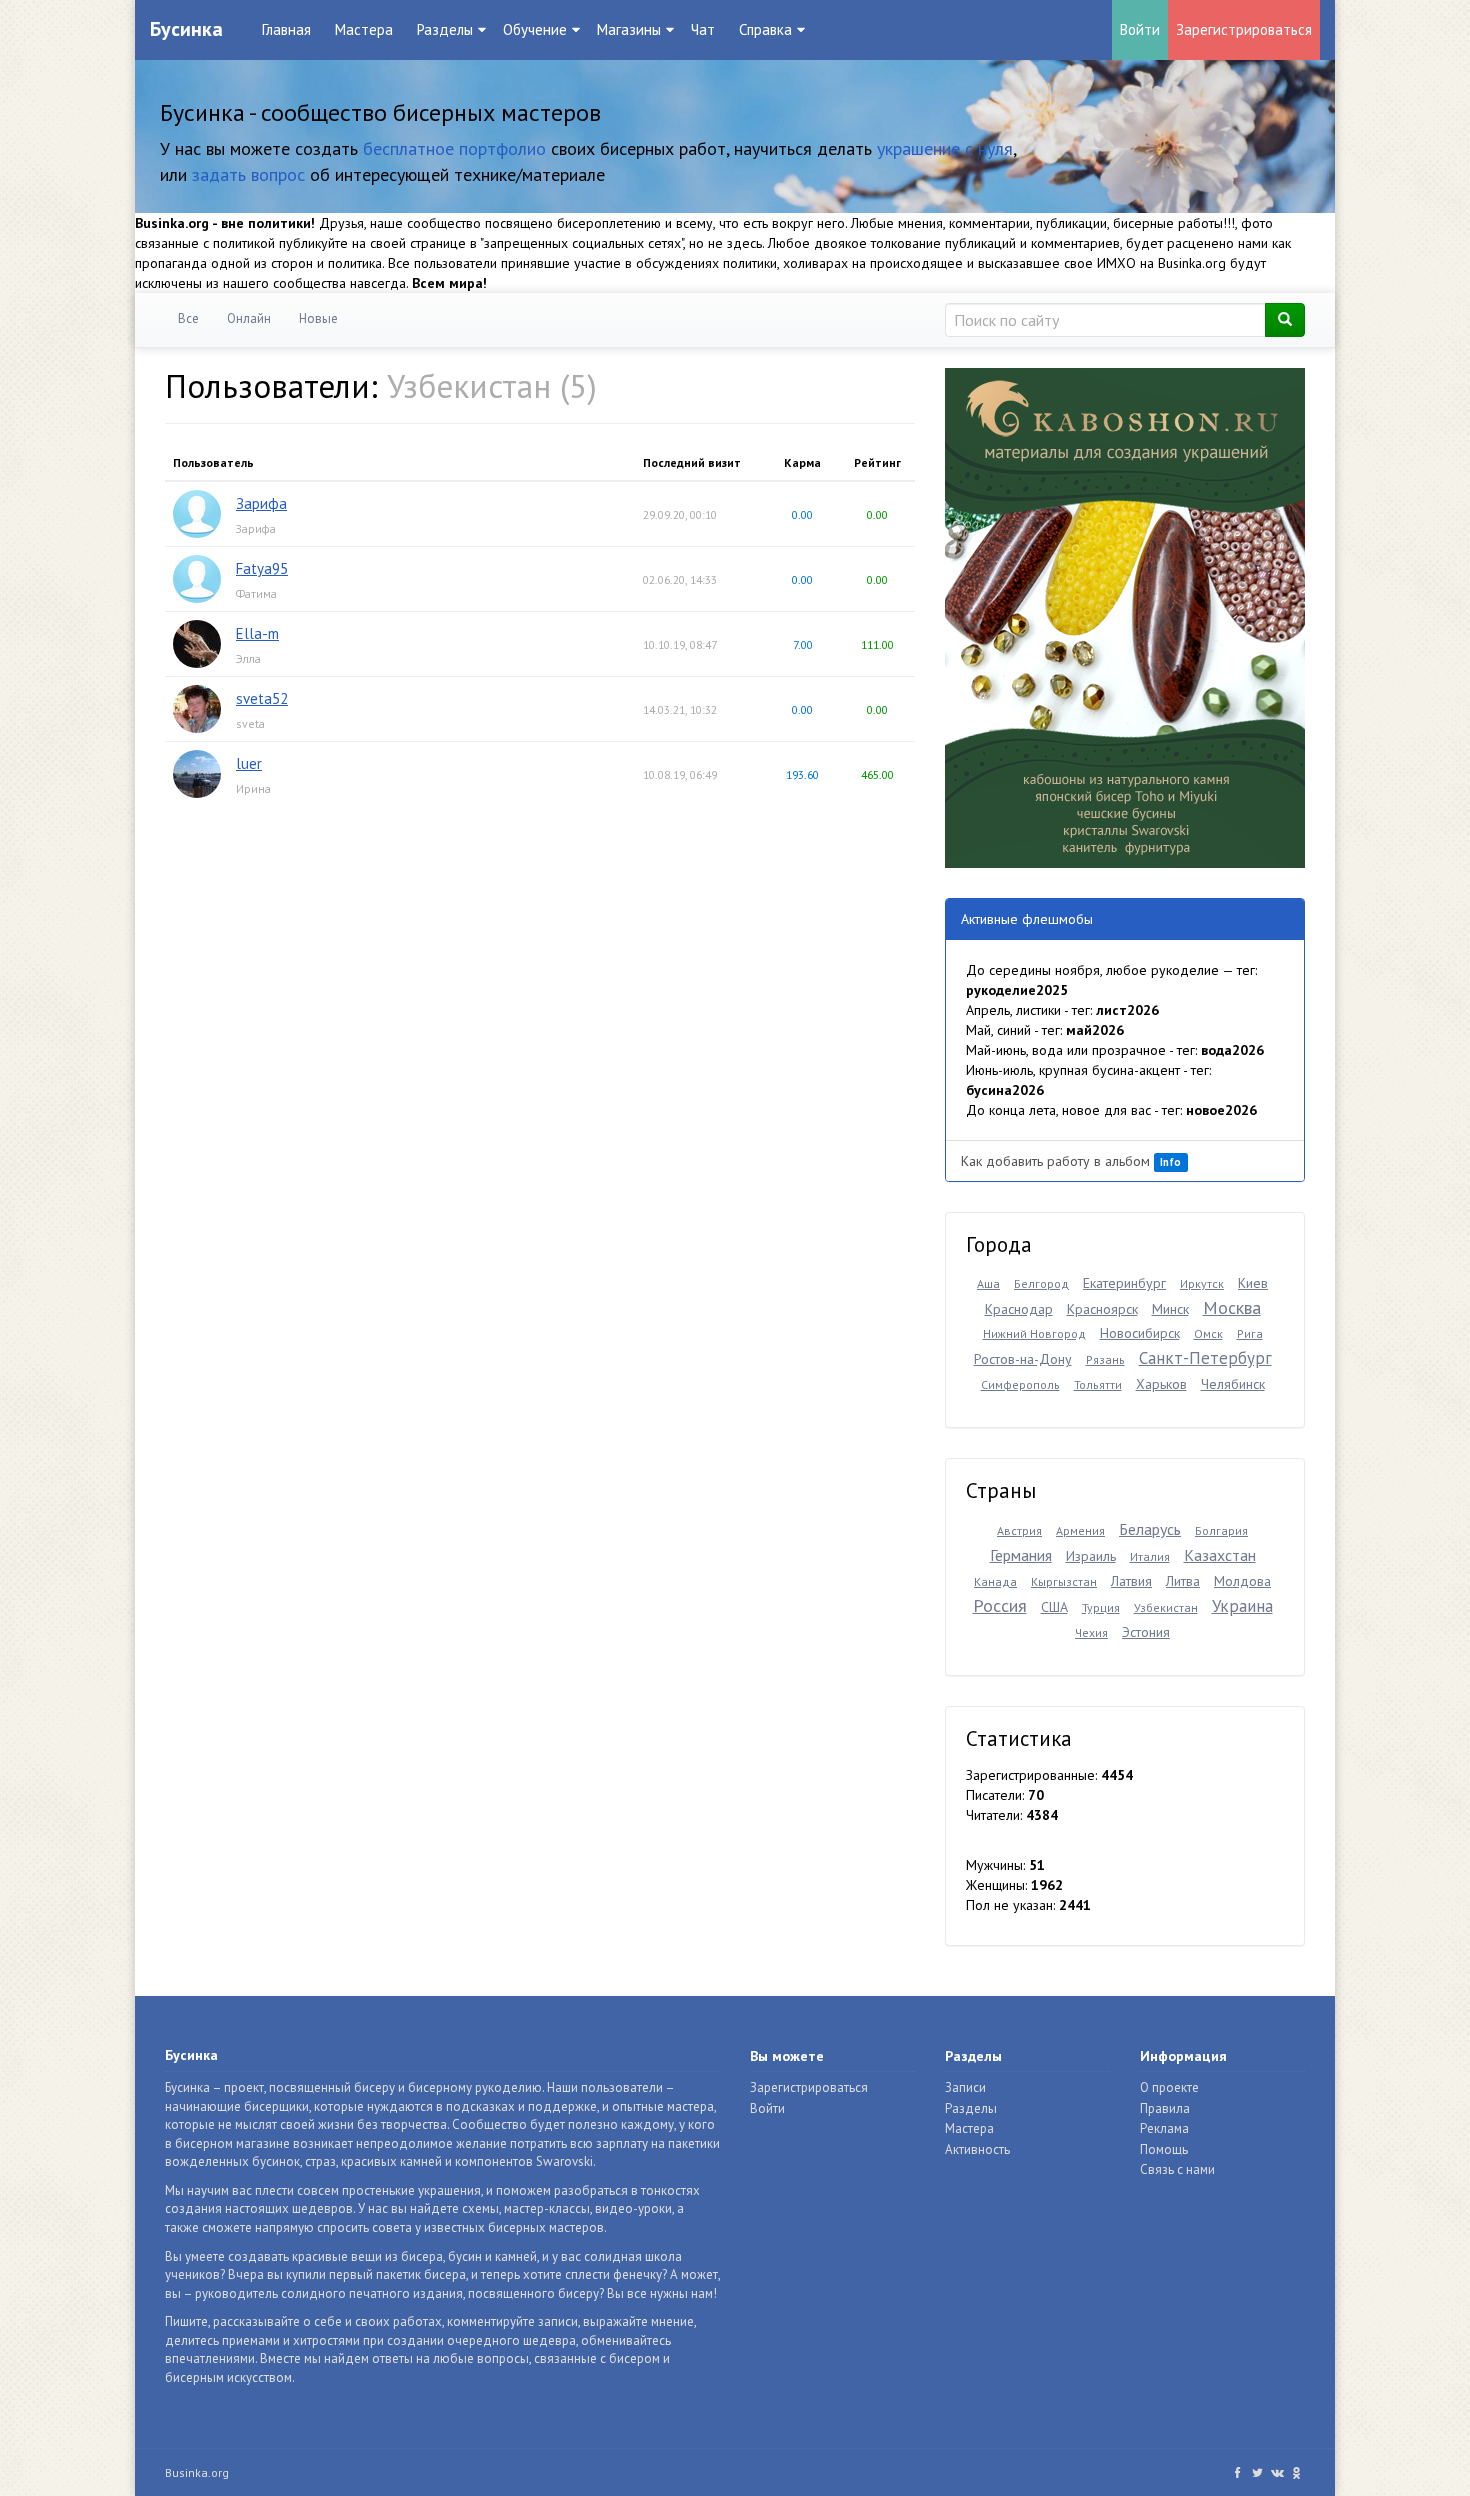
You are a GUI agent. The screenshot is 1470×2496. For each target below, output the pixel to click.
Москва (1232, 1307)
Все (188, 318)
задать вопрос (248, 174)
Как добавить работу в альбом (1071, 1161)
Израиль (1091, 1556)
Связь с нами (1177, 2169)
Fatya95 (262, 568)
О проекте (1169, 2087)
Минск (1170, 1309)
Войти (1140, 29)
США (1054, 1607)
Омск (1208, 1333)
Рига (1250, 1333)
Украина (1242, 1606)
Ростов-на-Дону (1023, 1359)
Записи (965, 2087)
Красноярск (1102, 1309)
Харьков (1161, 1384)
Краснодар (1019, 1309)
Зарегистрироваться (1244, 29)
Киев (1253, 1283)
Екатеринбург (1124, 1283)
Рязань (1105, 1359)
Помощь (1164, 2149)
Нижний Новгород (1034, 1333)
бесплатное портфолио (454, 148)
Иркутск (1202, 1283)
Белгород (1041, 1283)
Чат (703, 29)
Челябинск (1233, 1384)
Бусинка (186, 29)
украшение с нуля (945, 148)
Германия (1021, 1555)
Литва (1183, 1581)
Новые (318, 318)
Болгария (1221, 1530)
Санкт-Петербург (1205, 1358)
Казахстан (1220, 1555)
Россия (1000, 1605)
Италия (1150, 1556)
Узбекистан (1166, 1607)
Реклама (1164, 2128)
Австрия (1019, 1530)
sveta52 (262, 698)
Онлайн (249, 318)
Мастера (364, 29)
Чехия (1091, 1632)
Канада (995, 1581)
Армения (1080, 1530)
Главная (286, 29)
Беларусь (1150, 1529)
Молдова (1242, 1581)
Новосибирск (1140, 1333)
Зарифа (261, 503)
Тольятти (1098, 1384)
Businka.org (197, 2472)
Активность (977, 2149)
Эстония (1146, 1632)
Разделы (971, 2108)
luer (249, 763)
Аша (988, 1283)
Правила (1165, 2108)
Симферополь (1020, 1384)
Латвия (1131, 1581)
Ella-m (257, 633)
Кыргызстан (1064, 1581)
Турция (1101, 1607)
